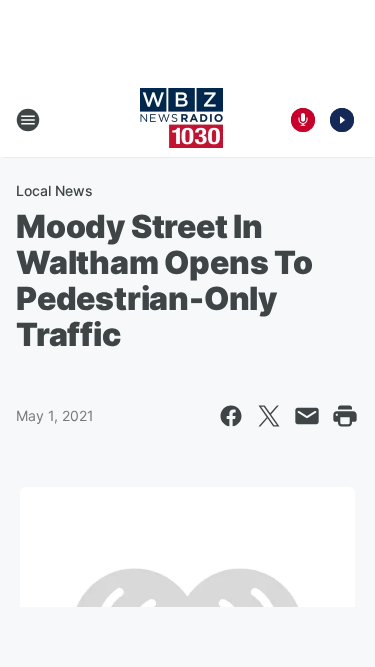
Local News (54, 190)
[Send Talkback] (303, 120)
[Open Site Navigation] (28, 120)
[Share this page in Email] (307, 416)
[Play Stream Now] (342, 120)
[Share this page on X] (269, 416)
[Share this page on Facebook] (231, 416)
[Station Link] (181, 120)
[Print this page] (345, 416)
